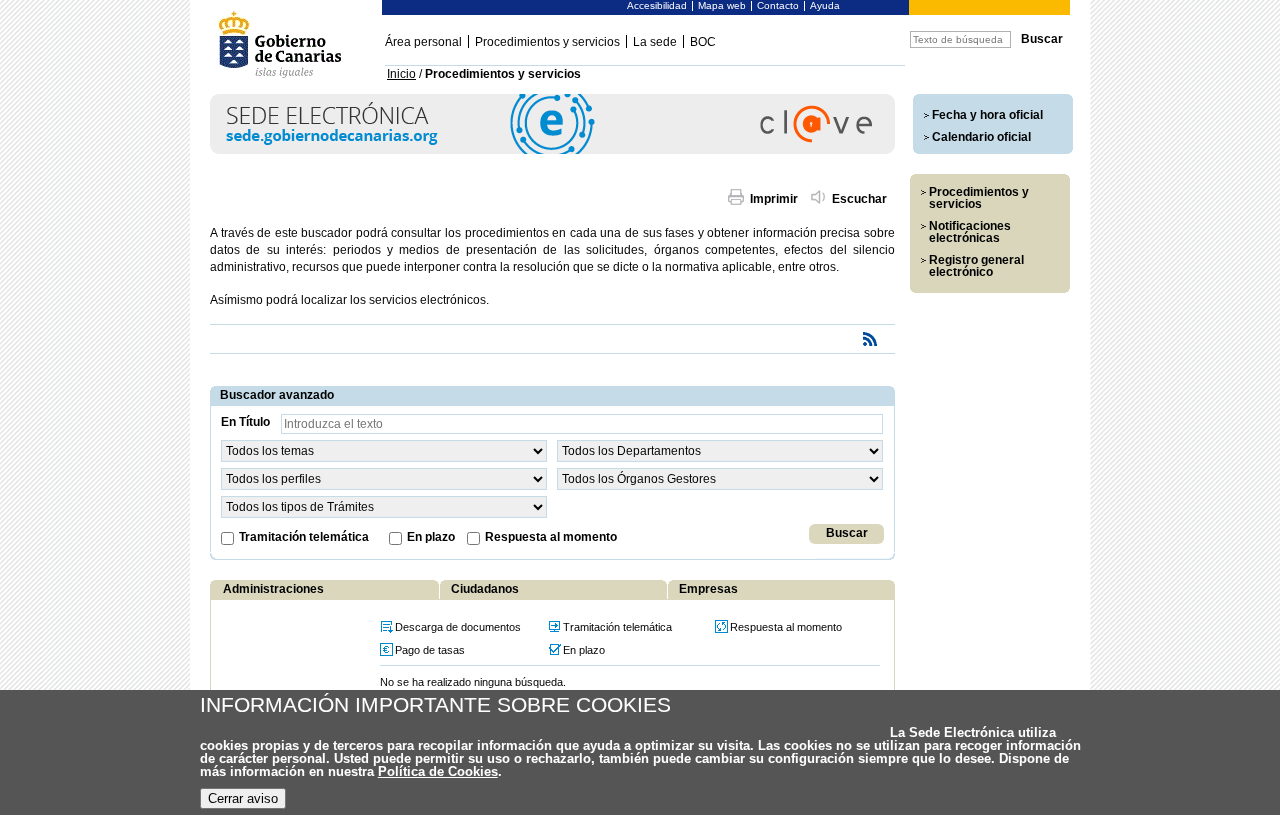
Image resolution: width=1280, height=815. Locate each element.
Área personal (423, 42)
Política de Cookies (438, 771)
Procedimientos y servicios (547, 42)
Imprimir (774, 199)
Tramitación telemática (304, 537)
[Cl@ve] (552, 150)
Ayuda (825, 5)
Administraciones (273, 589)
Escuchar (859, 199)
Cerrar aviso (243, 798)
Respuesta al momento (551, 537)
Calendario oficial (981, 137)
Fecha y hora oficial (987, 115)
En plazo (431, 537)
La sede (655, 42)
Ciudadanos (485, 589)
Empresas (708, 589)
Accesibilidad (657, 5)
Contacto (778, 5)
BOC (703, 42)
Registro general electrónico (976, 266)
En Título (245, 422)
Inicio (401, 74)
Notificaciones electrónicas (970, 232)
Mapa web (722, 5)
